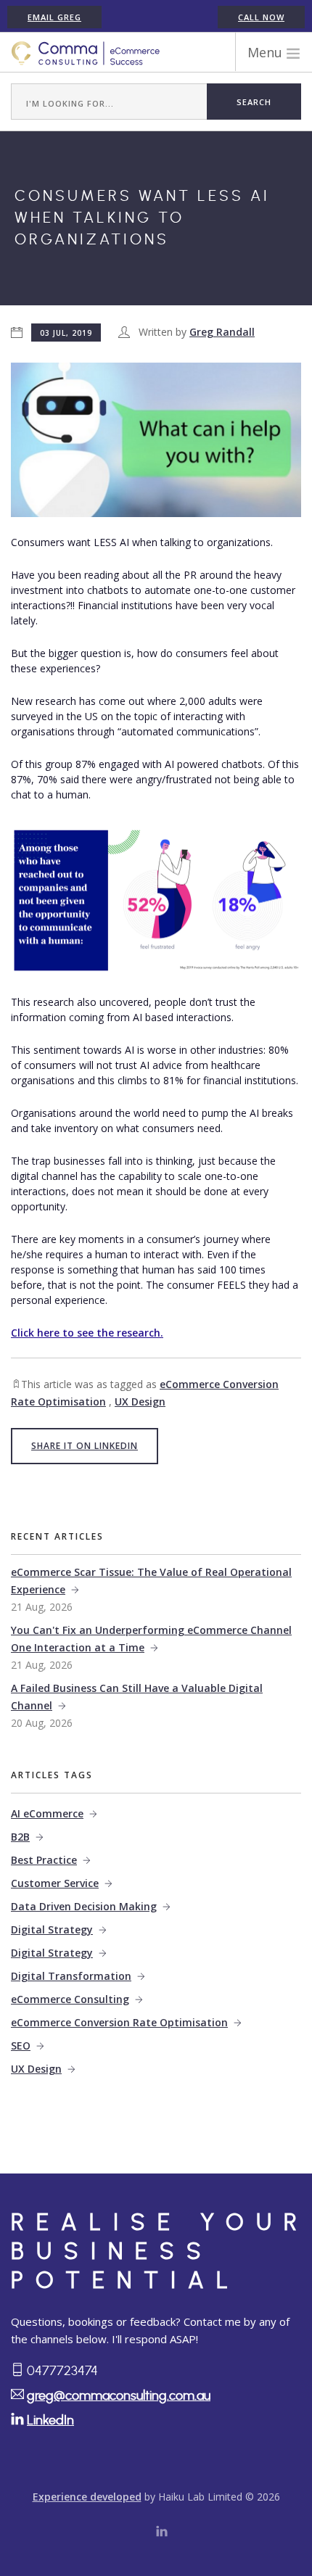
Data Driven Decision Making (84, 1906)
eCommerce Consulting (70, 1999)
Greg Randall (222, 332)
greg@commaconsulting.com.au (119, 2396)
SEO (21, 2045)
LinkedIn (50, 2421)
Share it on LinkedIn (85, 1446)
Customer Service (55, 1883)
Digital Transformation (71, 1976)
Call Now (261, 17)
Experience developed (87, 2497)
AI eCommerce (47, 1813)
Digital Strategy (52, 1929)
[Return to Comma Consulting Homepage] (86, 53)
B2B (20, 1837)
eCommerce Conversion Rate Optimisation (119, 2022)
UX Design (140, 1401)
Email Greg (54, 17)
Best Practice (44, 1860)
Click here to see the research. (87, 1333)
